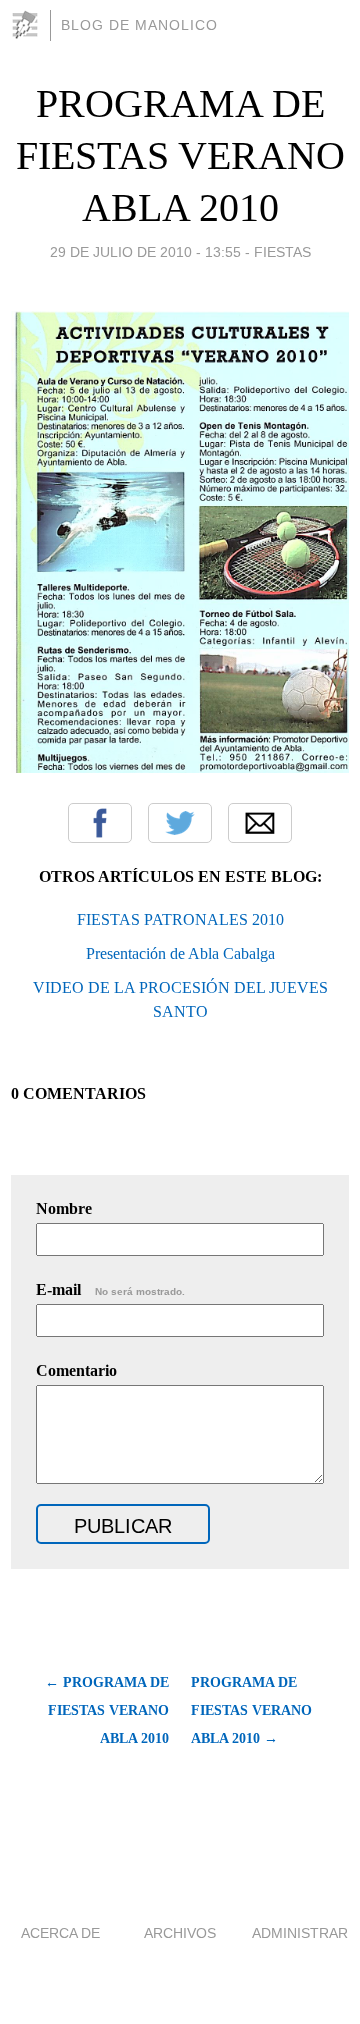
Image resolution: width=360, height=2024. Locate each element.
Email (260, 823)
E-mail (110, 1289)
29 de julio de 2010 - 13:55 (145, 252)
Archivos (180, 1933)
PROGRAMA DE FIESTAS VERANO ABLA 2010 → (251, 1710)
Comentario (76, 1370)
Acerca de (60, 1933)
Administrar (300, 1933)
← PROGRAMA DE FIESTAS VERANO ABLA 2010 (107, 1710)
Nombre (64, 1208)
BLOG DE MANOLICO (139, 25)
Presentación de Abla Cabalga (180, 953)
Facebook (100, 823)
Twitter (180, 823)
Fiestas (282, 252)
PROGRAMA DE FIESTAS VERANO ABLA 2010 (180, 155)
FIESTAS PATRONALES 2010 (180, 919)
